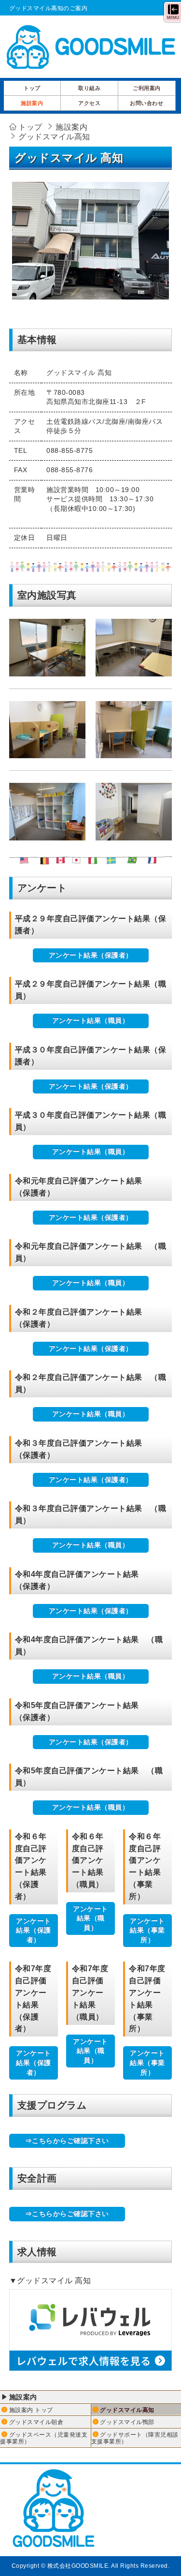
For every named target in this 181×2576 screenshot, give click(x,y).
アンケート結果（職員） (91, 1020)
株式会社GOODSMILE (78, 2566)
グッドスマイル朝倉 (36, 2422)
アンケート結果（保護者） (91, 955)
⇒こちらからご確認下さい (67, 2141)
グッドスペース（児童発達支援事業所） (44, 2438)
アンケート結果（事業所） (147, 1930)
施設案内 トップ (31, 2410)
